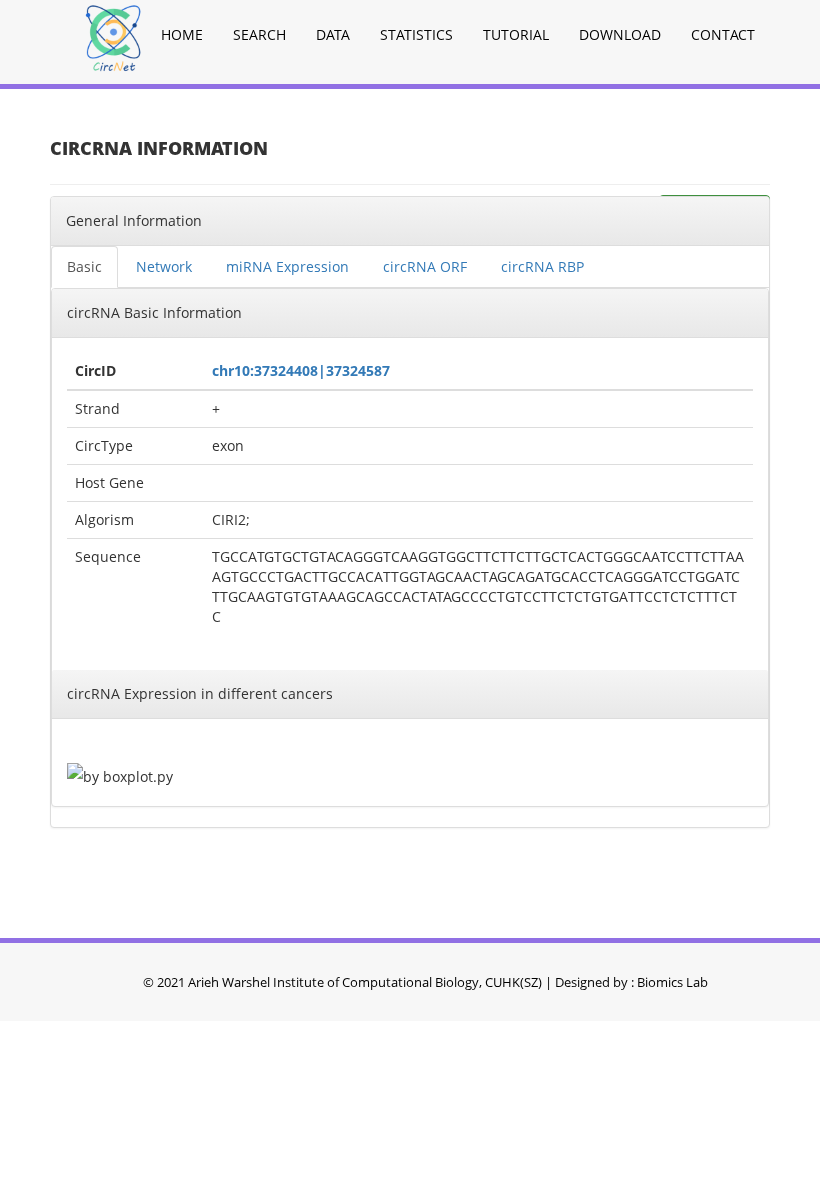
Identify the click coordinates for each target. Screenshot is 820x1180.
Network (164, 266)
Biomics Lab (672, 982)
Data (333, 34)
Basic (84, 266)
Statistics (416, 34)
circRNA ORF (425, 266)
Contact (723, 34)
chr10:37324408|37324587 (301, 370)
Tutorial (516, 34)
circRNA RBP (542, 266)
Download (620, 34)
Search (259, 34)
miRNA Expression (287, 266)
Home (182, 34)
